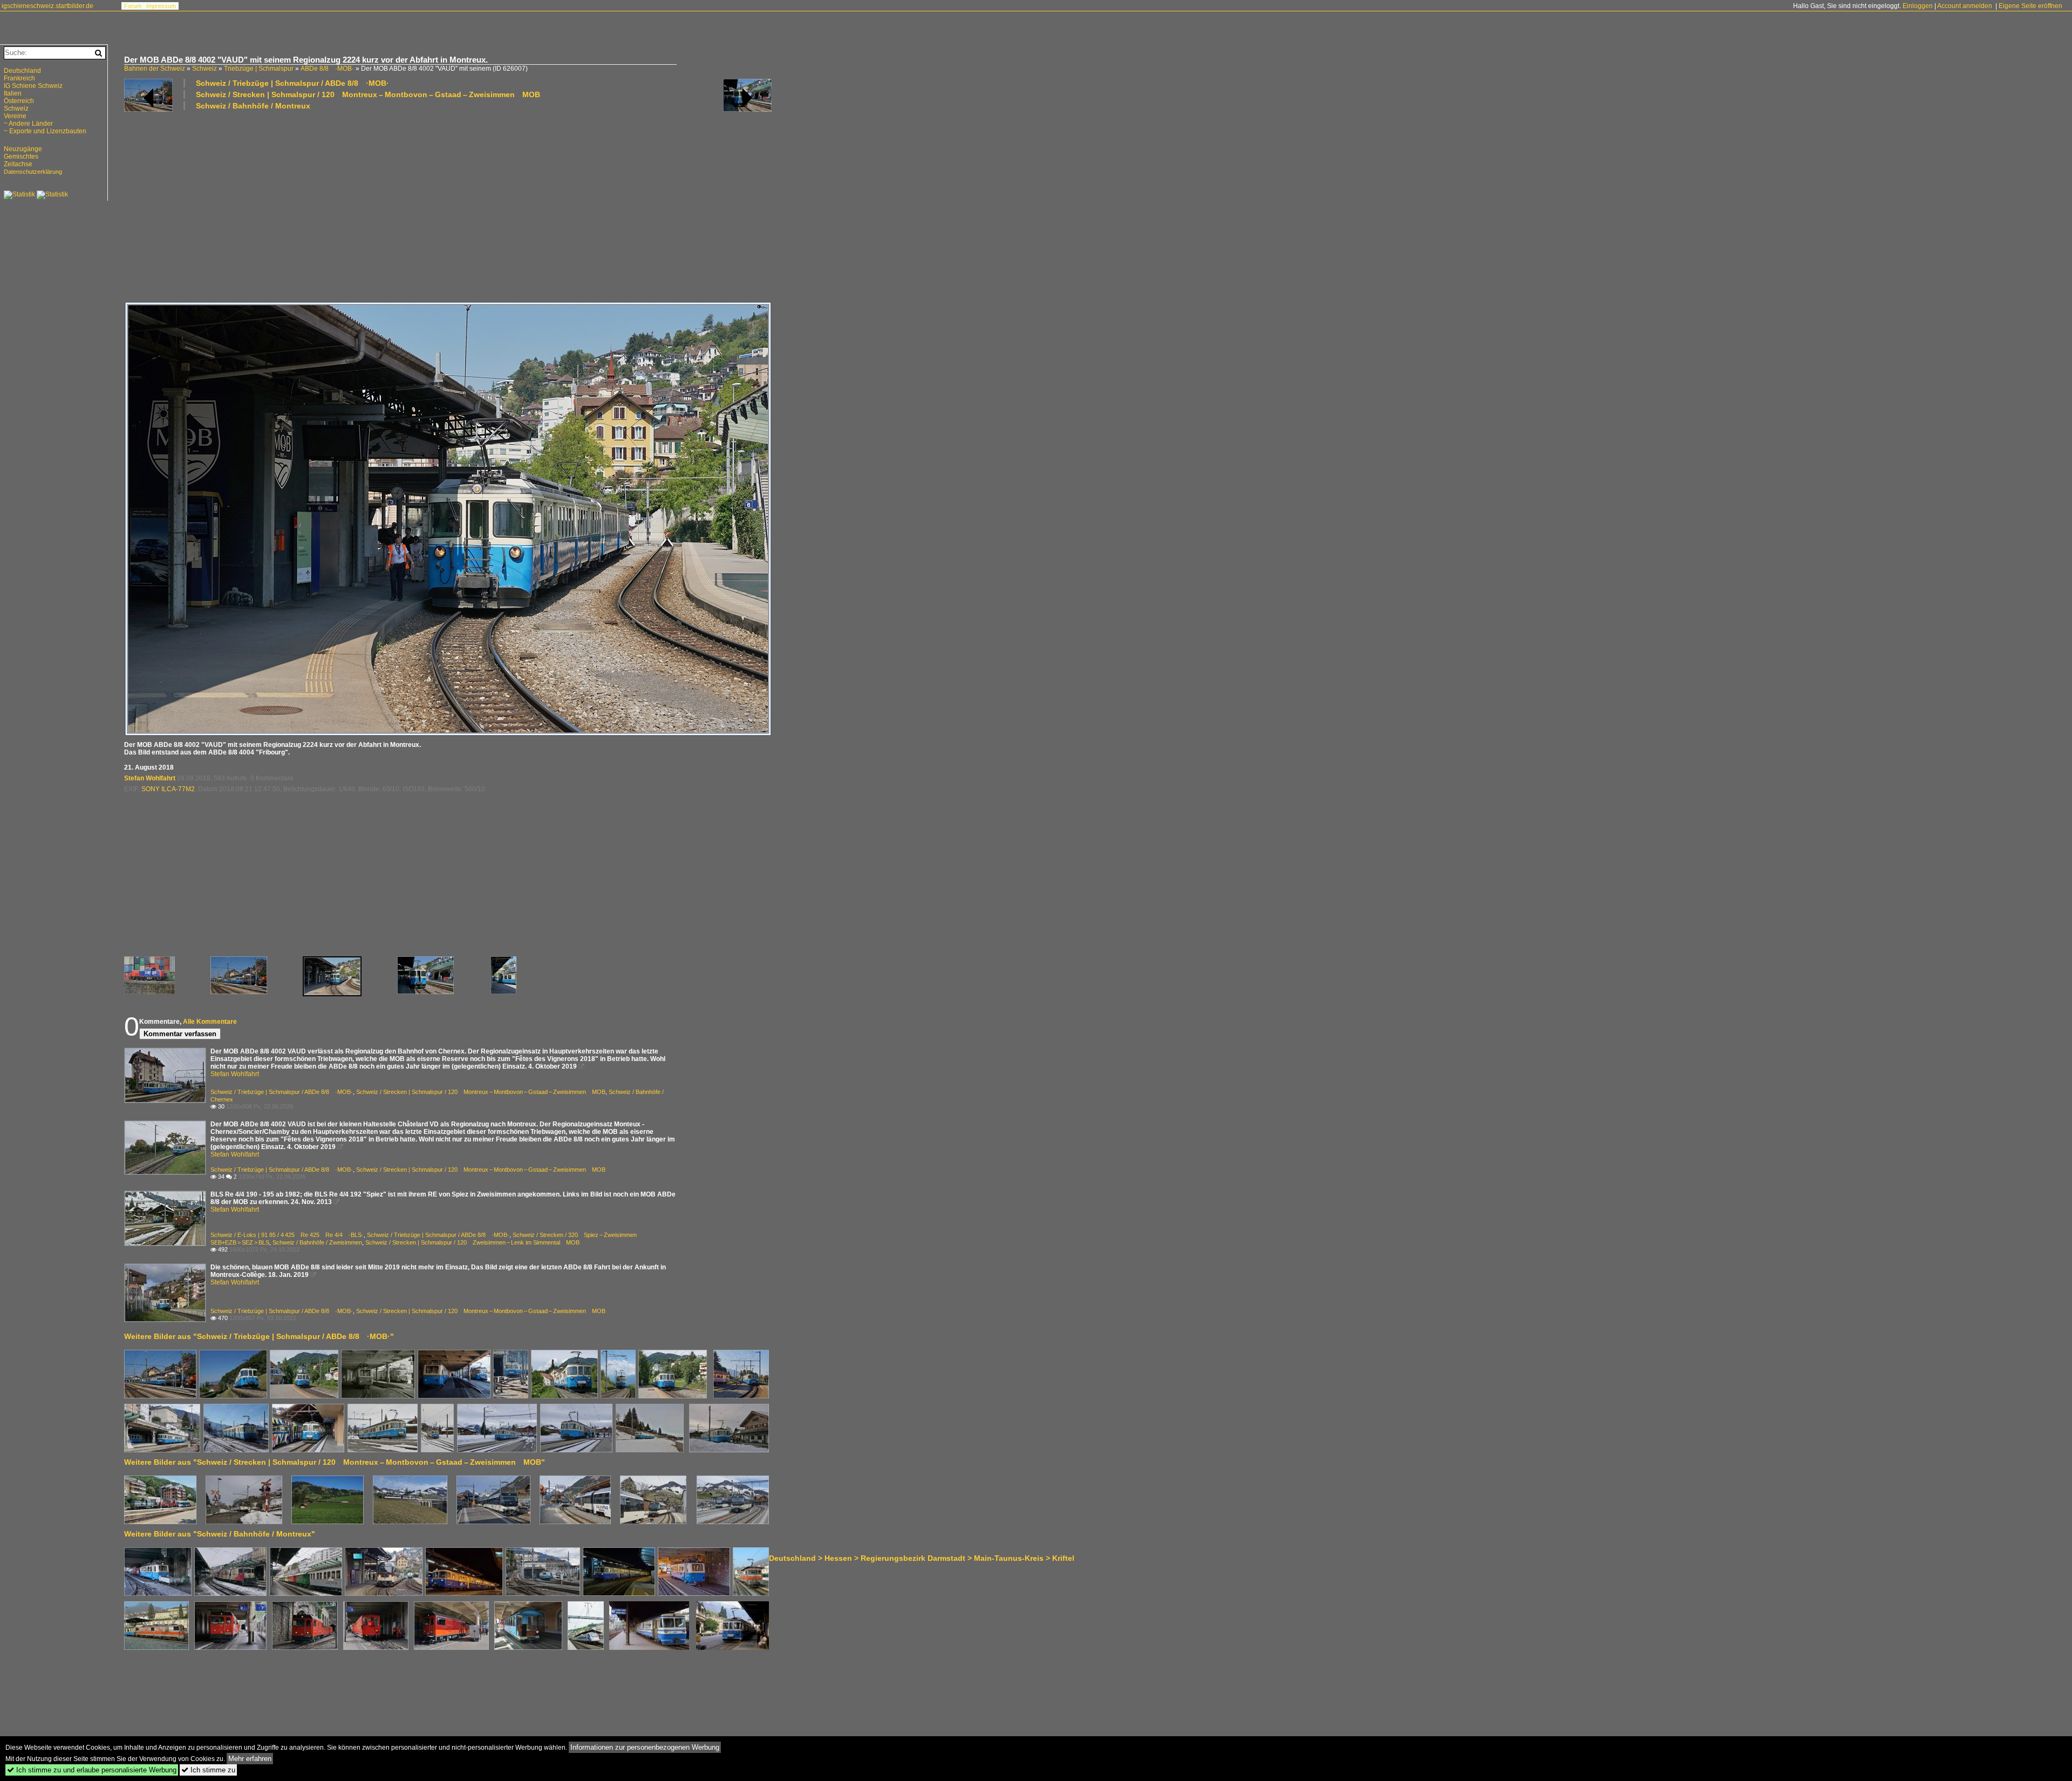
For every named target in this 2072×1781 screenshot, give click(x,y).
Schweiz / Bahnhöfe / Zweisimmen (317, 1242)
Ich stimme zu (208, 1770)
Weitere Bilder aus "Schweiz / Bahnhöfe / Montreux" (220, 1534)
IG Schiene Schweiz (33, 86)
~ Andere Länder (28, 124)
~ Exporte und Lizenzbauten (45, 131)
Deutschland (22, 71)
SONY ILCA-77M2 (168, 789)
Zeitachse (18, 164)
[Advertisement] (448, 205)
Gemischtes (21, 157)
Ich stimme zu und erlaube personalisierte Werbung (92, 1770)
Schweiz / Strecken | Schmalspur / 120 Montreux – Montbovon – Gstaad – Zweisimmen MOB (368, 94)
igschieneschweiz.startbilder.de (47, 6)
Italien (13, 93)
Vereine (15, 116)
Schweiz (205, 69)
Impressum (161, 6)
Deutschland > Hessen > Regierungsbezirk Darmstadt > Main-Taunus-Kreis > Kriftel (922, 1558)
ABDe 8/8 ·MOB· (327, 69)
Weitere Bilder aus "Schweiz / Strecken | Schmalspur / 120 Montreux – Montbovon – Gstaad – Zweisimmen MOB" (335, 1462)
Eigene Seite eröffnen (2030, 6)
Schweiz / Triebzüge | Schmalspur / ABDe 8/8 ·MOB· (292, 83)
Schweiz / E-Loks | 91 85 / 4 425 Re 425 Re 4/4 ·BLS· (287, 1235)
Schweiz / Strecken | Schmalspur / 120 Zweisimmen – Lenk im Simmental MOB (472, 1242)
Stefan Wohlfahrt (150, 778)
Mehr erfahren (250, 1759)
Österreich (19, 101)
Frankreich (19, 78)
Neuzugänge (23, 149)
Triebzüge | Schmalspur (259, 69)
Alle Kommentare (210, 1022)
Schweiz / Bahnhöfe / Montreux (253, 106)
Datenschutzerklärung (33, 172)
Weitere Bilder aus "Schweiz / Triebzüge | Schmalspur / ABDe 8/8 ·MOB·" (259, 1336)
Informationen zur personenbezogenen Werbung (645, 1747)
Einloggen (1918, 6)
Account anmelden (1965, 6)
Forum (133, 6)
